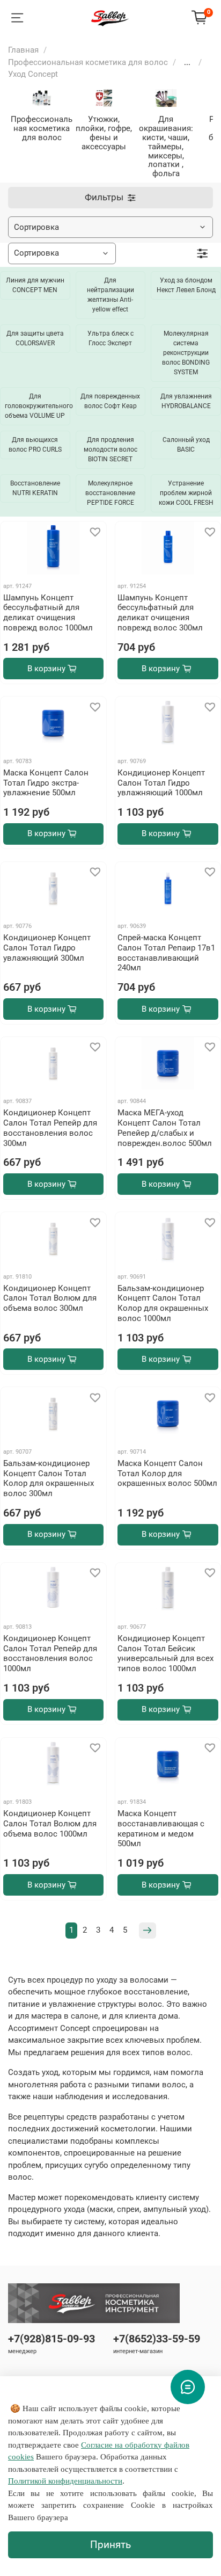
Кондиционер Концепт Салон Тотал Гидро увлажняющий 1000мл (161, 783)
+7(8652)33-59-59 (157, 2339)
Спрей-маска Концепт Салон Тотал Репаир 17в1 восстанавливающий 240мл (166, 953)
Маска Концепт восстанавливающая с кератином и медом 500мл (161, 1828)
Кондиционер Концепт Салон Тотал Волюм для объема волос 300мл (50, 1298)
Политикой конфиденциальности (65, 2481)
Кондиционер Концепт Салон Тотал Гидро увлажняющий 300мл (47, 948)
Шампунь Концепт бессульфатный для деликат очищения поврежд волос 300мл (160, 613)
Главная (23, 50)
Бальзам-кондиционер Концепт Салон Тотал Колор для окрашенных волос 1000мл (163, 1303)
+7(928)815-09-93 (51, 2339)
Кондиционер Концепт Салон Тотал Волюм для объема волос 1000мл (50, 1824)
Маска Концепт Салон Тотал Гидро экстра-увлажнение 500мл (46, 783)
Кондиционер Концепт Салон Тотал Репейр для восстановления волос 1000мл (50, 1653)
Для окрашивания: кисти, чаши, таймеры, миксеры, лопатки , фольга (166, 146)
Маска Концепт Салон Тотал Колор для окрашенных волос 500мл (167, 1474)
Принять (110, 2545)
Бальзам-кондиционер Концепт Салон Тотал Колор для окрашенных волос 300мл (49, 1478)
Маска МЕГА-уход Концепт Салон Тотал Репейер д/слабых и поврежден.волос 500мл (165, 1128)
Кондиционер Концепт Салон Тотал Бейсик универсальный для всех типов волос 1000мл (165, 1653)
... (187, 63)
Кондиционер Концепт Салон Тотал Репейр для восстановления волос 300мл (50, 1128)
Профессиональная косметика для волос (88, 62)
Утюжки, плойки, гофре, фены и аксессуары (104, 133)
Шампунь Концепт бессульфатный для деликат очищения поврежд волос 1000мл (48, 613)
